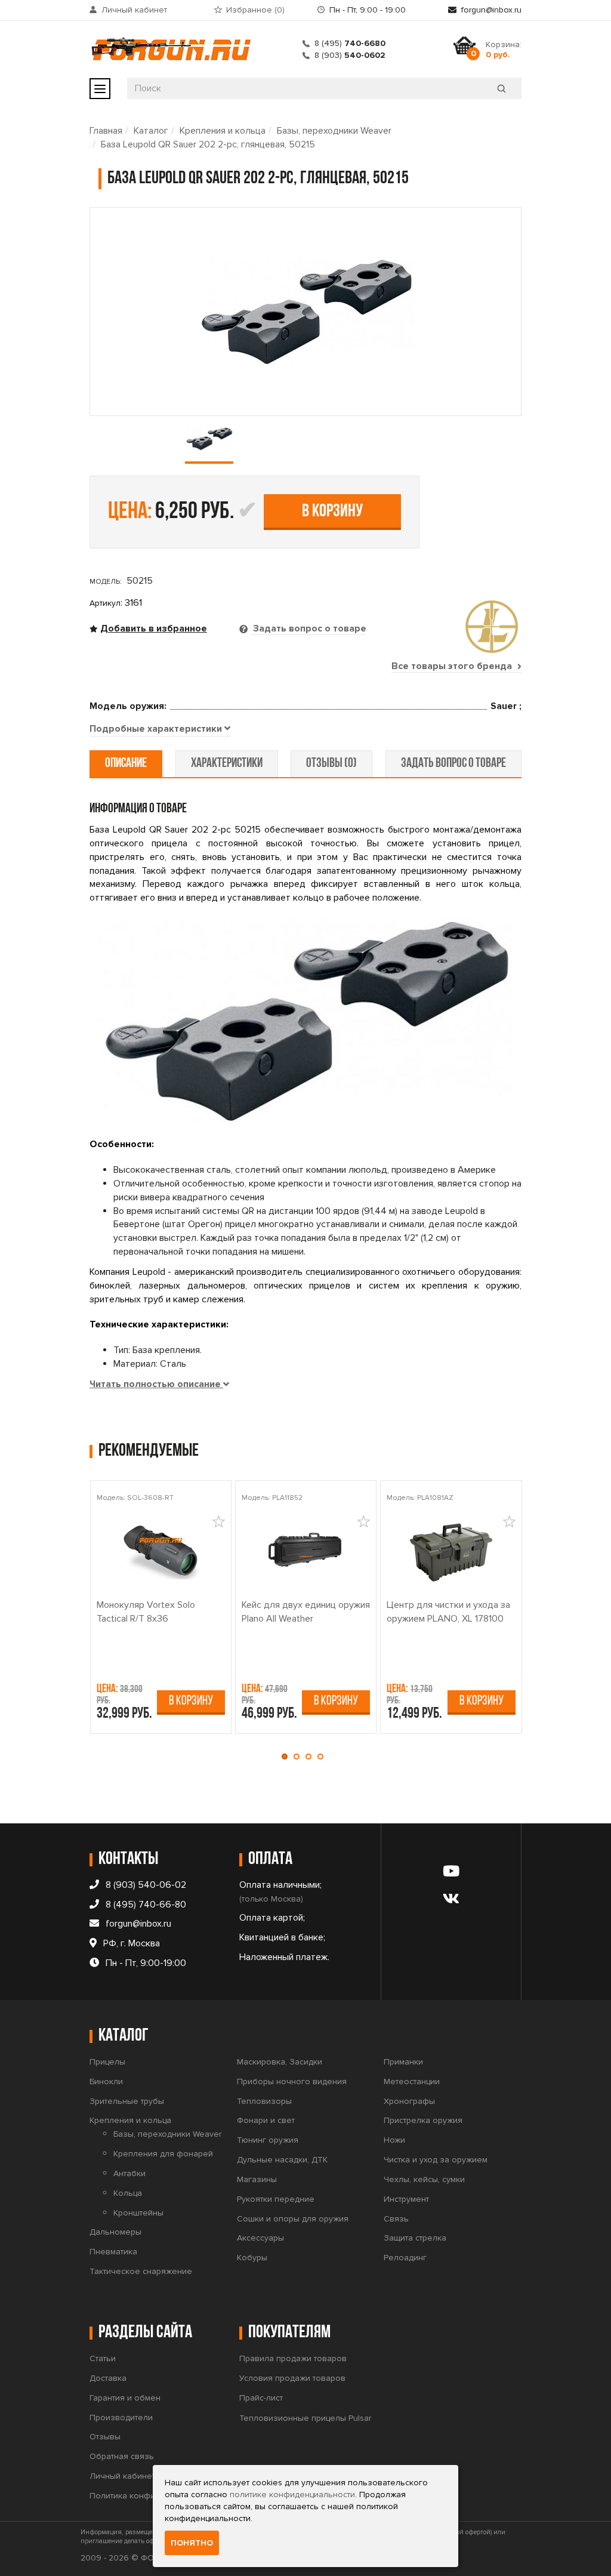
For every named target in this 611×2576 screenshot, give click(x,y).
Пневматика (113, 2252)
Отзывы (105, 2437)
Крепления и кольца (223, 131)
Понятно (192, 2543)
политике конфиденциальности (292, 2495)
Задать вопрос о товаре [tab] (308, 628)
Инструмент (406, 2199)
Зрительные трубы (127, 2101)
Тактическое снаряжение (141, 2271)
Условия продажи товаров (292, 2378)
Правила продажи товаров (293, 2358)
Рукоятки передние (276, 2199)
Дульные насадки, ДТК (282, 2160)
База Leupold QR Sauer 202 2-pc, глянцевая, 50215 (208, 144)
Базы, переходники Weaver (334, 131)
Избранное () (255, 10)
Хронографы (409, 2101)
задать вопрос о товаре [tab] (453, 764)
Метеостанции (412, 2082)
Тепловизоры (264, 2101)
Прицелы (107, 2062)
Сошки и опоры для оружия (293, 2219)
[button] (288, 1757)
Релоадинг (405, 2258)
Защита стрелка (415, 2238)
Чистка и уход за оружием (436, 2160)
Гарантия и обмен (125, 2398)
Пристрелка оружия (423, 2120)
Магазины (257, 2179)
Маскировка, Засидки (280, 2062)
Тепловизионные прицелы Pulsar (305, 2418)
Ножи (394, 2140)
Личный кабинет (134, 10)
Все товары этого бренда (453, 666)
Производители (121, 2418)
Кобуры (252, 2258)
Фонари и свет (266, 2120)
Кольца (128, 2193)
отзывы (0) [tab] (331, 764)
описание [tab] (126, 764)
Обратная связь (122, 2456)
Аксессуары (260, 2238)
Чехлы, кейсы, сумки (424, 2179)
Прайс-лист (261, 2398)
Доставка (108, 2378)
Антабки (129, 2173)
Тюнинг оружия (268, 2140)
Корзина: (504, 50)
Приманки (403, 2062)
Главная (106, 131)
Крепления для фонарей (163, 2154)
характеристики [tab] (227, 764)
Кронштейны (138, 2213)
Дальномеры (115, 2232)
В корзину (332, 512)
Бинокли (106, 2082)
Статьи (103, 2358)
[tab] (160, 729)
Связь (396, 2219)
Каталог (151, 131)
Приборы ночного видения (292, 2082)
